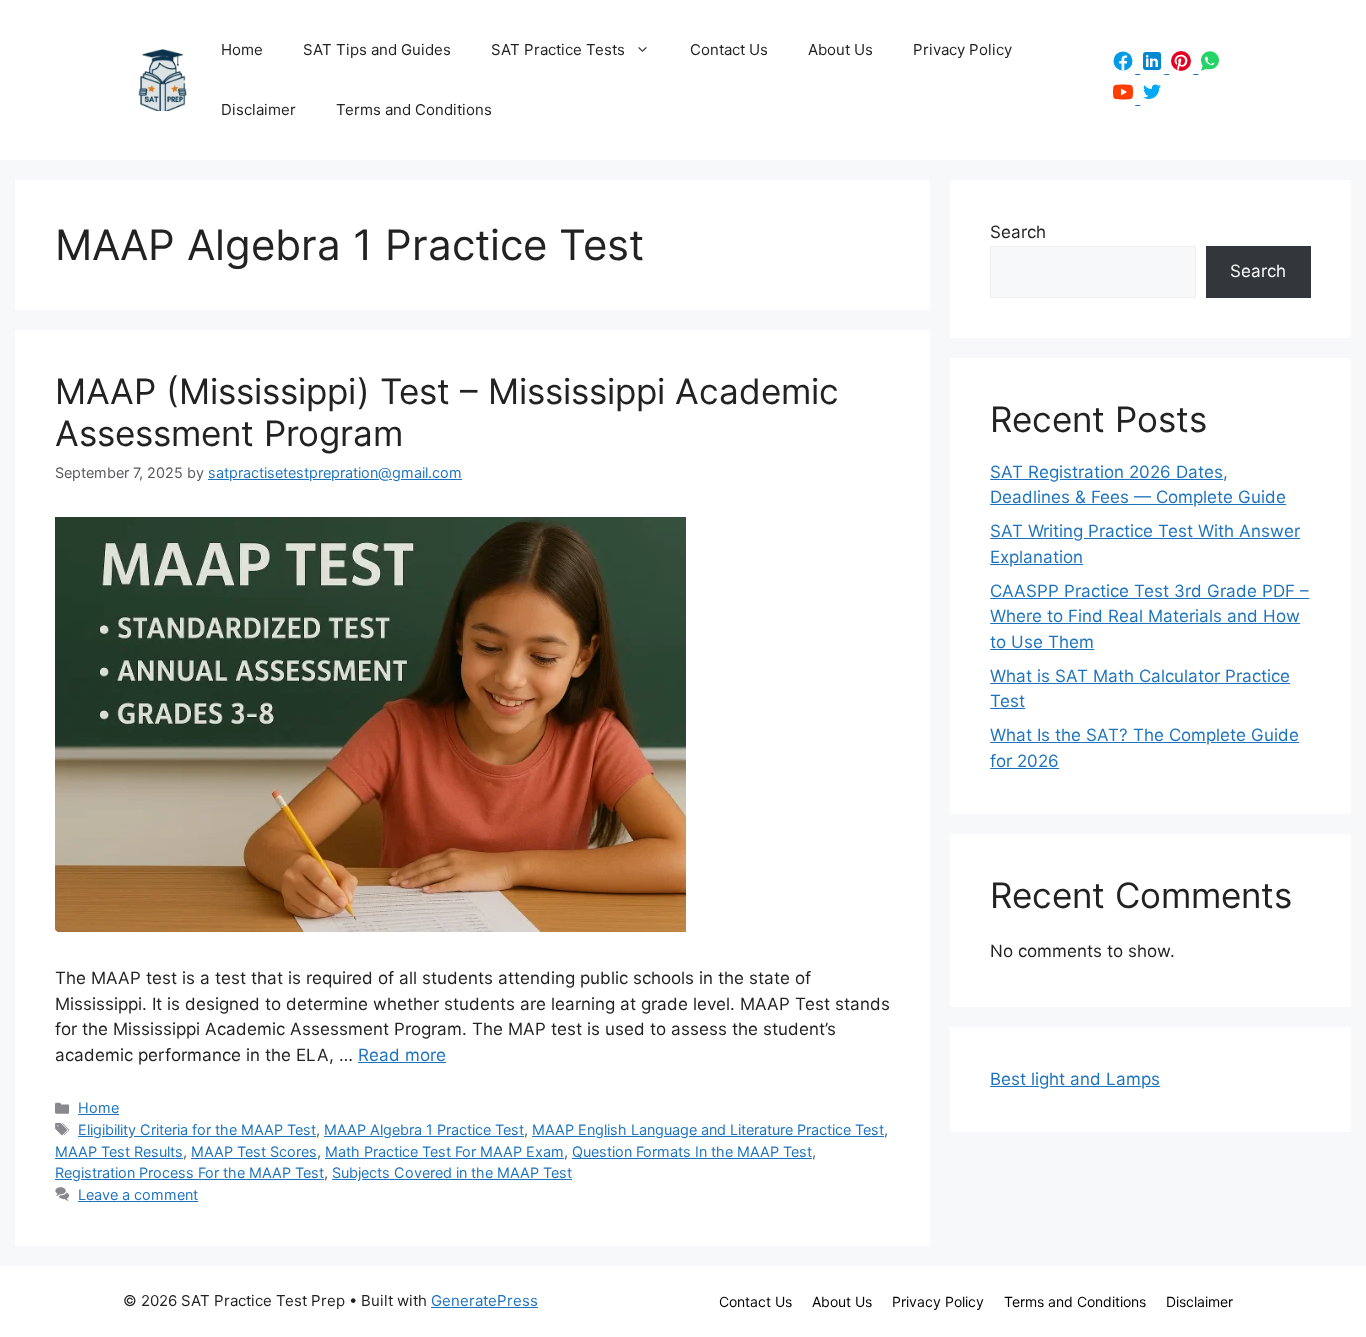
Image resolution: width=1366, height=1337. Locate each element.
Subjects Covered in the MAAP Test (452, 1172)
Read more (402, 1055)
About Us (840, 49)
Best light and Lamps (1075, 1079)
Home (242, 49)
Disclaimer (258, 109)
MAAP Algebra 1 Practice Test (424, 1129)
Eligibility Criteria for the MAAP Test (197, 1129)
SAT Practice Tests (558, 49)
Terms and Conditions (414, 109)
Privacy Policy (962, 49)
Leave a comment (138, 1194)
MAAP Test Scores (254, 1151)
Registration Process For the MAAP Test (189, 1172)
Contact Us (729, 49)
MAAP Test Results (119, 1151)
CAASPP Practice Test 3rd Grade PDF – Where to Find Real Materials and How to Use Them (1149, 616)
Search (1018, 232)
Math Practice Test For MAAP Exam (444, 1151)
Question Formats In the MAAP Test (692, 1151)
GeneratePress (484, 1300)
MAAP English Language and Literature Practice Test (708, 1129)
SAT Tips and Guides (377, 49)
